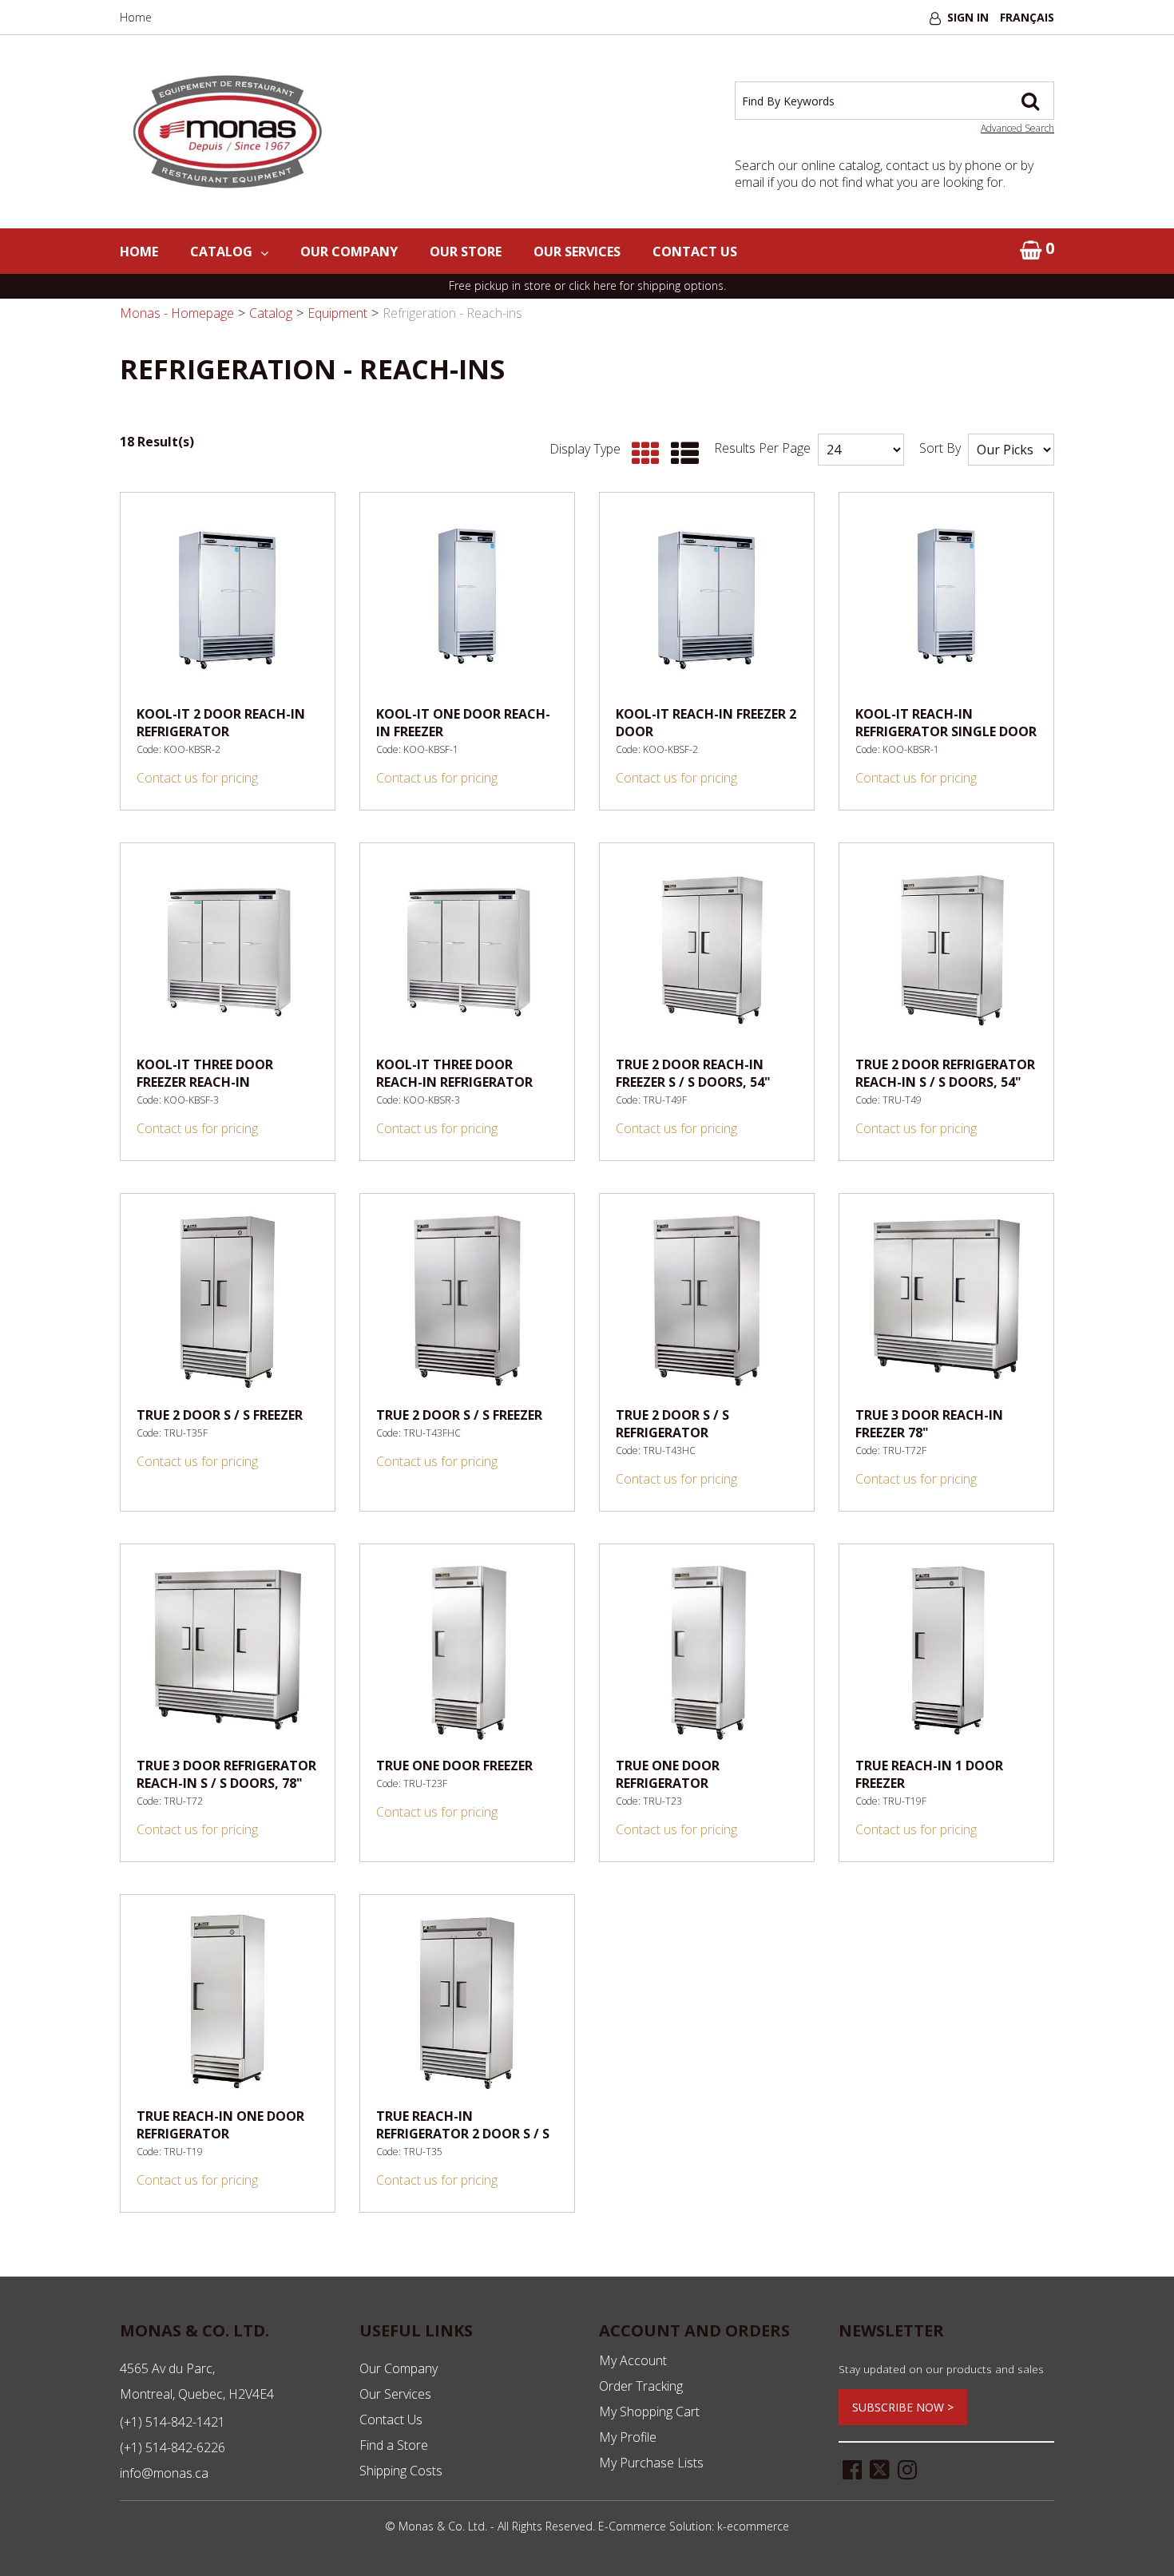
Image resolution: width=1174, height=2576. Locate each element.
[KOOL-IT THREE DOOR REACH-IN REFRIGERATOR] (467, 950)
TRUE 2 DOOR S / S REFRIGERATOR (672, 1424)
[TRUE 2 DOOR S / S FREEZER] (228, 1301)
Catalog (221, 252)
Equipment (337, 313)
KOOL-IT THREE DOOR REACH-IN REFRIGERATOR (454, 1073)
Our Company (349, 252)
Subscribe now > (903, 2407)
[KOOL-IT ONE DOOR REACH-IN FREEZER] (467, 600)
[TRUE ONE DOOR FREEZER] (467, 1651)
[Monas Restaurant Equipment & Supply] (228, 132)
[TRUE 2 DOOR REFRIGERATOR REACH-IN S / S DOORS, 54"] (946, 950)
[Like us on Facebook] (852, 2468)
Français (1027, 17)
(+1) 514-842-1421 (173, 2422)
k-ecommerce (753, 2526)
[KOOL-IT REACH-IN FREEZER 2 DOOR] (707, 600)
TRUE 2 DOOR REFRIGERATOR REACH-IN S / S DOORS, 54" (945, 1073)
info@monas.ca (164, 2473)
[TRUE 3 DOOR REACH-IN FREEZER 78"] (946, 1301)
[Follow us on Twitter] (880, 2468)
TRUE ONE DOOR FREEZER (454, 1766)
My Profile (628, 2437)
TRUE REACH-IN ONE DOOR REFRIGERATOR (220, 2125)
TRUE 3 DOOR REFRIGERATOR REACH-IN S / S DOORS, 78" (226, 1774)
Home (136, 17)
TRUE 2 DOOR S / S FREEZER (220, 1415)
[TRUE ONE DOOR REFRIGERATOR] (707, 1651)
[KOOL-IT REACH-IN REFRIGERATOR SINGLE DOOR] (946, 600)
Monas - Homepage (177, 313)
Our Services (577, 252)
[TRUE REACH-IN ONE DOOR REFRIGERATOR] (228, 2002)
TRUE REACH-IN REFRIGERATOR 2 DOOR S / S (463, 2125)
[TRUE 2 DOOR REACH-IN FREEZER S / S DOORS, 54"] (707, 950)
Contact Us (695, 252)
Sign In (968, 17)
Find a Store (394, 2445)
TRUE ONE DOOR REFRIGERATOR (668, 1774)
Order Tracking (641, 2386)
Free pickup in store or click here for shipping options (586, 285)
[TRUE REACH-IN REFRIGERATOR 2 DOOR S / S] (467, 2002)
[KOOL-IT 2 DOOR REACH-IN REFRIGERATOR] (228, 600)
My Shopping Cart (649, 2412)
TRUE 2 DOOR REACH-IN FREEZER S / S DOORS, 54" (693, 1073)
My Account (633, 2360)
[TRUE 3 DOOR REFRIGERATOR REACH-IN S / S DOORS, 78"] (228, 1651)
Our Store (466, 252)
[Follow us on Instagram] (907, 2468)
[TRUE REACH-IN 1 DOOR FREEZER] (946, 1651)
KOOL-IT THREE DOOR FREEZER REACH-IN (205, 1073)
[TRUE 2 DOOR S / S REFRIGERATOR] (707, 1301)
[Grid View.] (642, 454)
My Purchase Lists (651, 2463)
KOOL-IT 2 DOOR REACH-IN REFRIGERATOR (221, 723)
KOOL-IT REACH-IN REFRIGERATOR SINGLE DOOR (946, 723)
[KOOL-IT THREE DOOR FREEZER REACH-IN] (228, 950)
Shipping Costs (401, 2471)
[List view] (681, 454)
